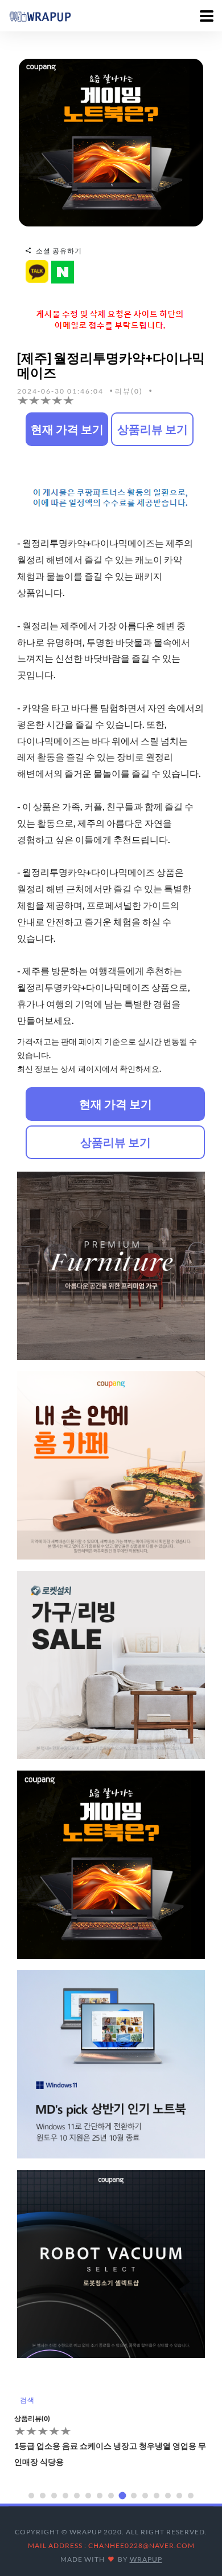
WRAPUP (146, 2559)
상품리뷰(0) (32, 2418)
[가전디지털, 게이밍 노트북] (111, 142)
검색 (27, 2400)
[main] (40, 15)
